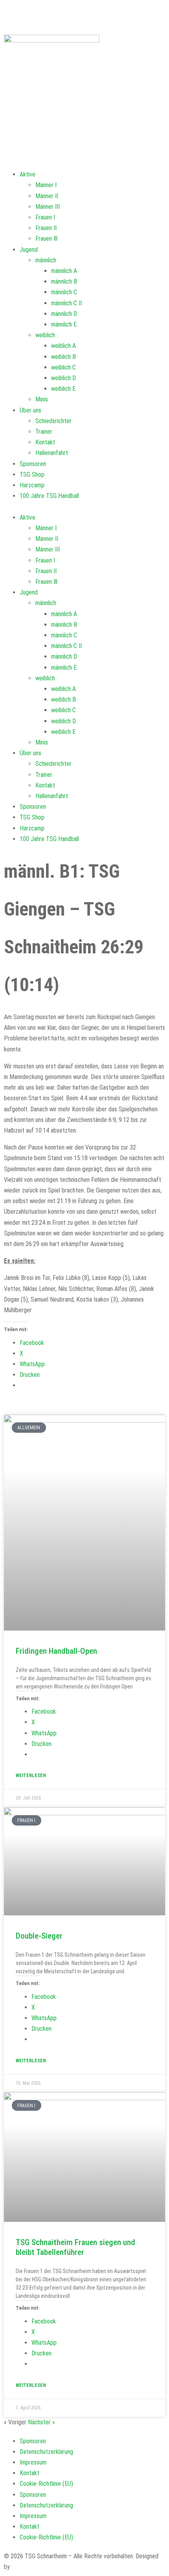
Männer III (48, 207)
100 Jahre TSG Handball (49, 496)
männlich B (64, 281)
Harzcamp (32, 485)
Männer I (46, 185)
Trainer (44, 432)
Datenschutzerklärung (46, 2452)
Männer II (47, 196)
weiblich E (63, 389)
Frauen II (46, 228)
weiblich (45, 335)
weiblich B (63, 357)
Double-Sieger (39, 1936)
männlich (46, 260)
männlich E (64, 324)
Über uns (30, 410)
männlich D (64, 314)
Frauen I (45, 217)
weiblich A (63, 346)
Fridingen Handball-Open (56, 1651)
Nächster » (41, 2422)
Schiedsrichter (53, 421)
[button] (84, 507)
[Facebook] (14, 14)
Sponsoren (33, 464)
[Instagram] (94, 14)
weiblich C (63, 367)
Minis (42, 399)
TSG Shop (32, 475)
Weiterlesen (31, 1776)
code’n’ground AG (33, 2567)
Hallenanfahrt (52, 453)
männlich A (64, 271)
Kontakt (45, 442)
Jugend (29, 250)
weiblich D (63, 378)
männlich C (64, 292)
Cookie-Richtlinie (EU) (46, 2484)
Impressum (33, 2462)
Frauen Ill (46, 239)
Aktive (28, 174)
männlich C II (66, 303)
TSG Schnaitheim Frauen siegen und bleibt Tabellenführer (75, 2247)
